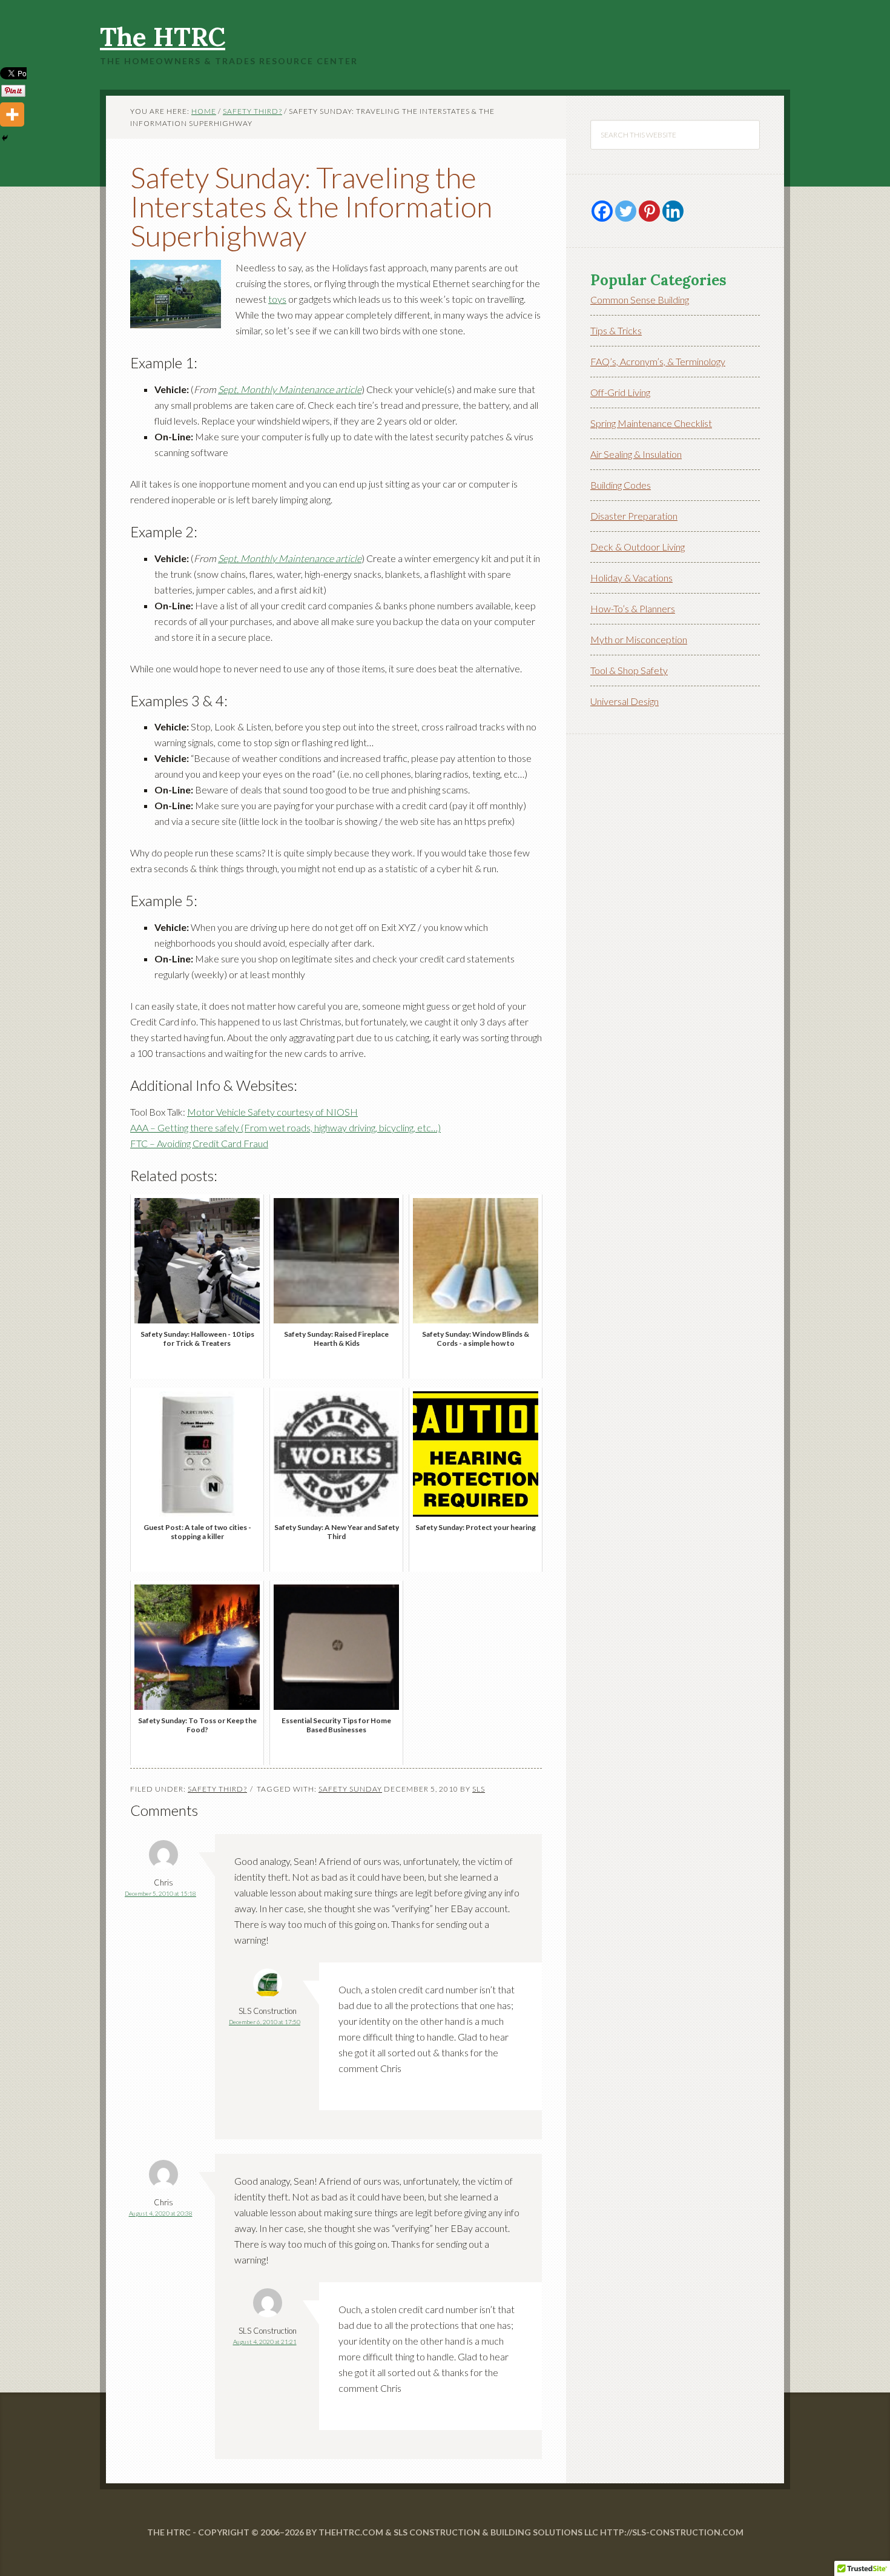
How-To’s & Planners (633, 608)
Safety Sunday (350, 1789)
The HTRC (163, 37)
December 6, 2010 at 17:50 (265, 2022)
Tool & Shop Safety (629, 670)
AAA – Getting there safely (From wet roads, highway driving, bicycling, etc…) (285, 1127)
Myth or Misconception (639, 639)
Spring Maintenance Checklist (651, 423)
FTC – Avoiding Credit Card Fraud (199, 1143)
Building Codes (621, 485)
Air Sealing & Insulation (636, 454)
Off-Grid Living (620, 392)
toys (277, 299)
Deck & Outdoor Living (638, 547)
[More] (12, 114)
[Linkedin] (673, 211)
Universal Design (625, 701)
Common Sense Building (640, 300)
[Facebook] (602, 211)
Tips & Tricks (616, 330)
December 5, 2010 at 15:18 (160, 1893)
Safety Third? (217, 1789)
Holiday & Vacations (631, 578)
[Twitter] (626, 211)
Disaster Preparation (634, 516)
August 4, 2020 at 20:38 (161, 2213)
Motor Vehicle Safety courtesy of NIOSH (272, 1112)
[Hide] (5, 138)
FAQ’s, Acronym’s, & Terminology (658, 361)
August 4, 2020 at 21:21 (265, 2342)
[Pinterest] (649, 211)
